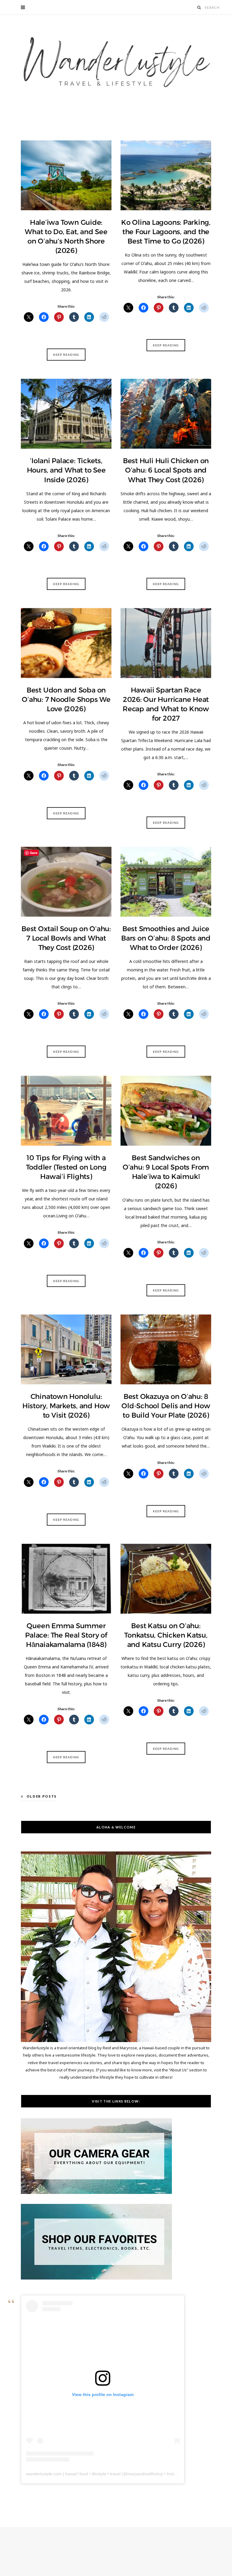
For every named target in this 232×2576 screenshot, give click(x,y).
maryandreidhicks (144, 2474)
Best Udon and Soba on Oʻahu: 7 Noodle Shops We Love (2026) (66, 699)
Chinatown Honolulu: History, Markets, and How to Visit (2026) (66, 1406)
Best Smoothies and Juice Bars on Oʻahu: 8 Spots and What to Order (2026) (166, 938)
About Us (178, 2070)
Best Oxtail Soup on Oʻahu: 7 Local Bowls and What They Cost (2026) (66, 938)
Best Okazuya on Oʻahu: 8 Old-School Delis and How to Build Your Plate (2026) (166, 1406)
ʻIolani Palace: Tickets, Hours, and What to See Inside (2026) (66, 470)
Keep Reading (66, 355)
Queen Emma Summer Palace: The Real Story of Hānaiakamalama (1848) (66, 1635)
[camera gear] (96, 2192)
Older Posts (42, 1796)
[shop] (96, 2278)
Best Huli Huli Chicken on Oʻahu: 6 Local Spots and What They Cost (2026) (166, 470)
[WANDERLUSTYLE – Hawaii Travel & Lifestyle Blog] (116, 62)
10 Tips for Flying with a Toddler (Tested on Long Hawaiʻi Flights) (66, 1167)
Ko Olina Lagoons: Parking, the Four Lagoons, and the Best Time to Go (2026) (166, 232)
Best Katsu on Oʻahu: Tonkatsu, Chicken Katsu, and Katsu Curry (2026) (166, 1635)
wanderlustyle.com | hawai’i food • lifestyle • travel (73, 2474)
